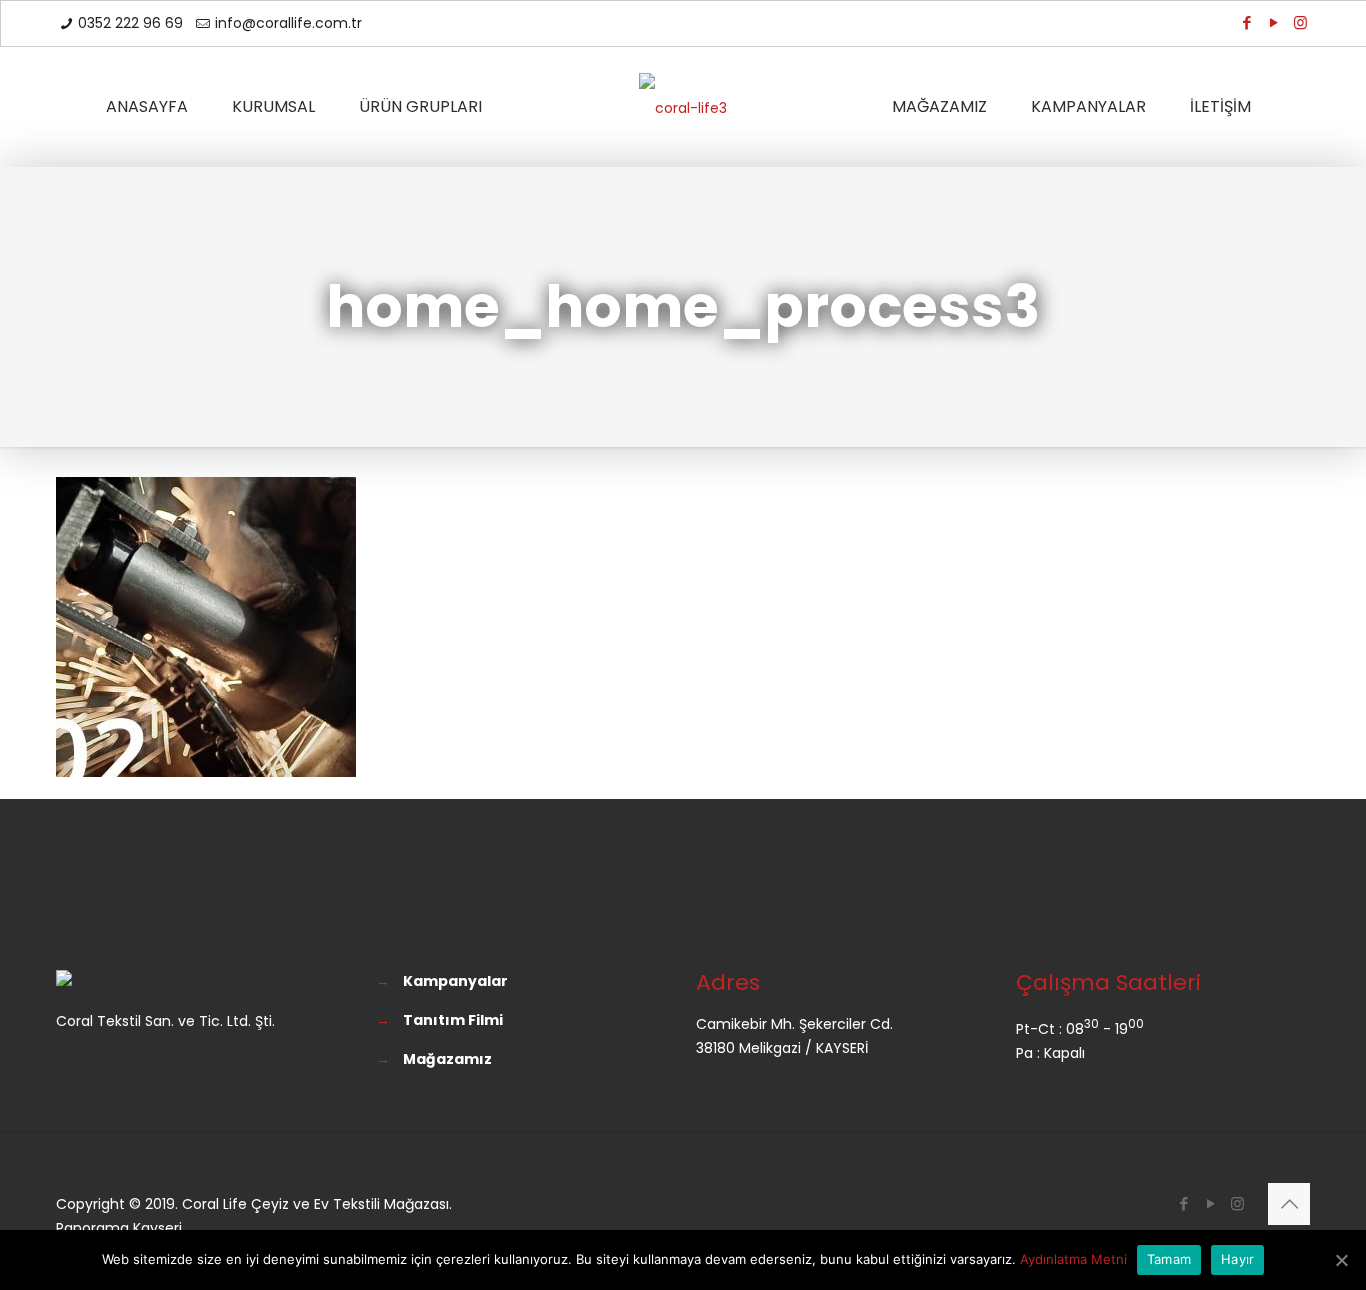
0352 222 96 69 (130, 23)
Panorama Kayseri (119, 1228)
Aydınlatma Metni (1073, 1259)
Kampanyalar (455, 981)
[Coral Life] (682, 107)
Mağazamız (447, 1059)
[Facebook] (1246, 22)
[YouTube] (1273, 22)
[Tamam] (1341, 1260)
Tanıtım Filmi (453, 1020)
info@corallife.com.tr (288, 23)
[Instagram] (1300, 22)
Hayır (1237, 1259)
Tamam (1169, 1259)
